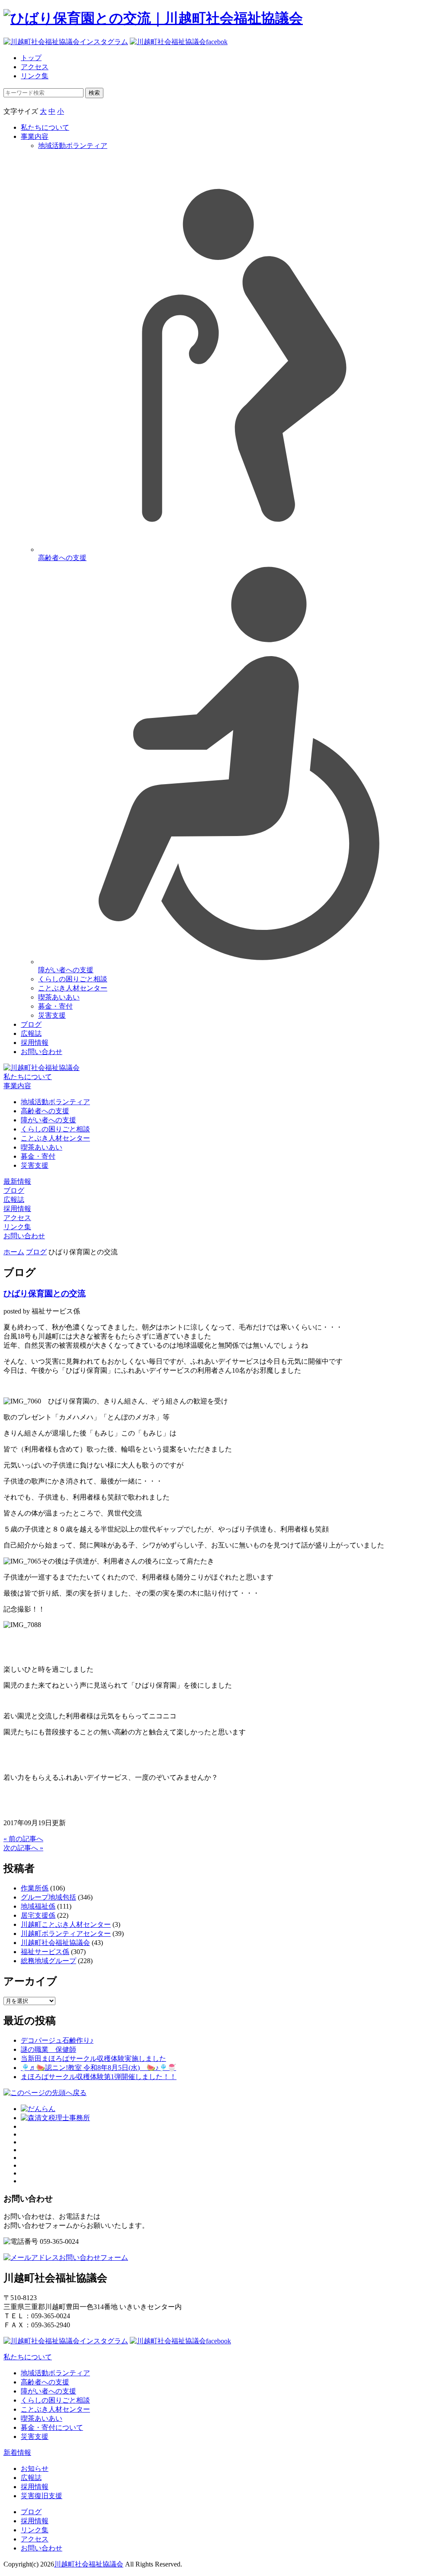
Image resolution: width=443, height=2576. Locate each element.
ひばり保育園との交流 (45, 1293)
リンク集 (35, 76)
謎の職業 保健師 (48, 2049)
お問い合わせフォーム (93, 2257)
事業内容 (35, 136)
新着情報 (17, 2453)
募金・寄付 (55, 1006)
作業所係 (35, 1888)
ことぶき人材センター (73, 988)
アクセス (35, 67)
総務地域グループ (48, 1961)
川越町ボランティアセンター (66, 1934)
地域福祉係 (38, 1906)
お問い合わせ (42, 1052)
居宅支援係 (38, 1915)
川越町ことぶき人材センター (66, 1924)
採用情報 (35, 1043)
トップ (31, 58)
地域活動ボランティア (55, 1102)
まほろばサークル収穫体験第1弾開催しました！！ (99, 2077)
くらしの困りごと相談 (73, 979)
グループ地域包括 (48, 1897)
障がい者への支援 (48, 1120)
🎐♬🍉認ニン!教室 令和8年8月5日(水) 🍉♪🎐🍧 (98, 2068)
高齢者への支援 (45, 1111)
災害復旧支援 (42, 2496)
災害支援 (52, 1015)
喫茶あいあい (59, 997)
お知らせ (35, 2469)
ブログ (31, 1024)
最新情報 (17, 1181)
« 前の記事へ (23, 1839)
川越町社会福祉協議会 (55, 1943)
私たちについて (45, 127)
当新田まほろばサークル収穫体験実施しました (93, 2059)
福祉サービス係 (45, 1952)
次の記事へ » (23, 1848)
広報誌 (31, 1033)
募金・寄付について (52, 2427)
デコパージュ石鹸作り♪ (57, 2040)
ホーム (14, 1252)
